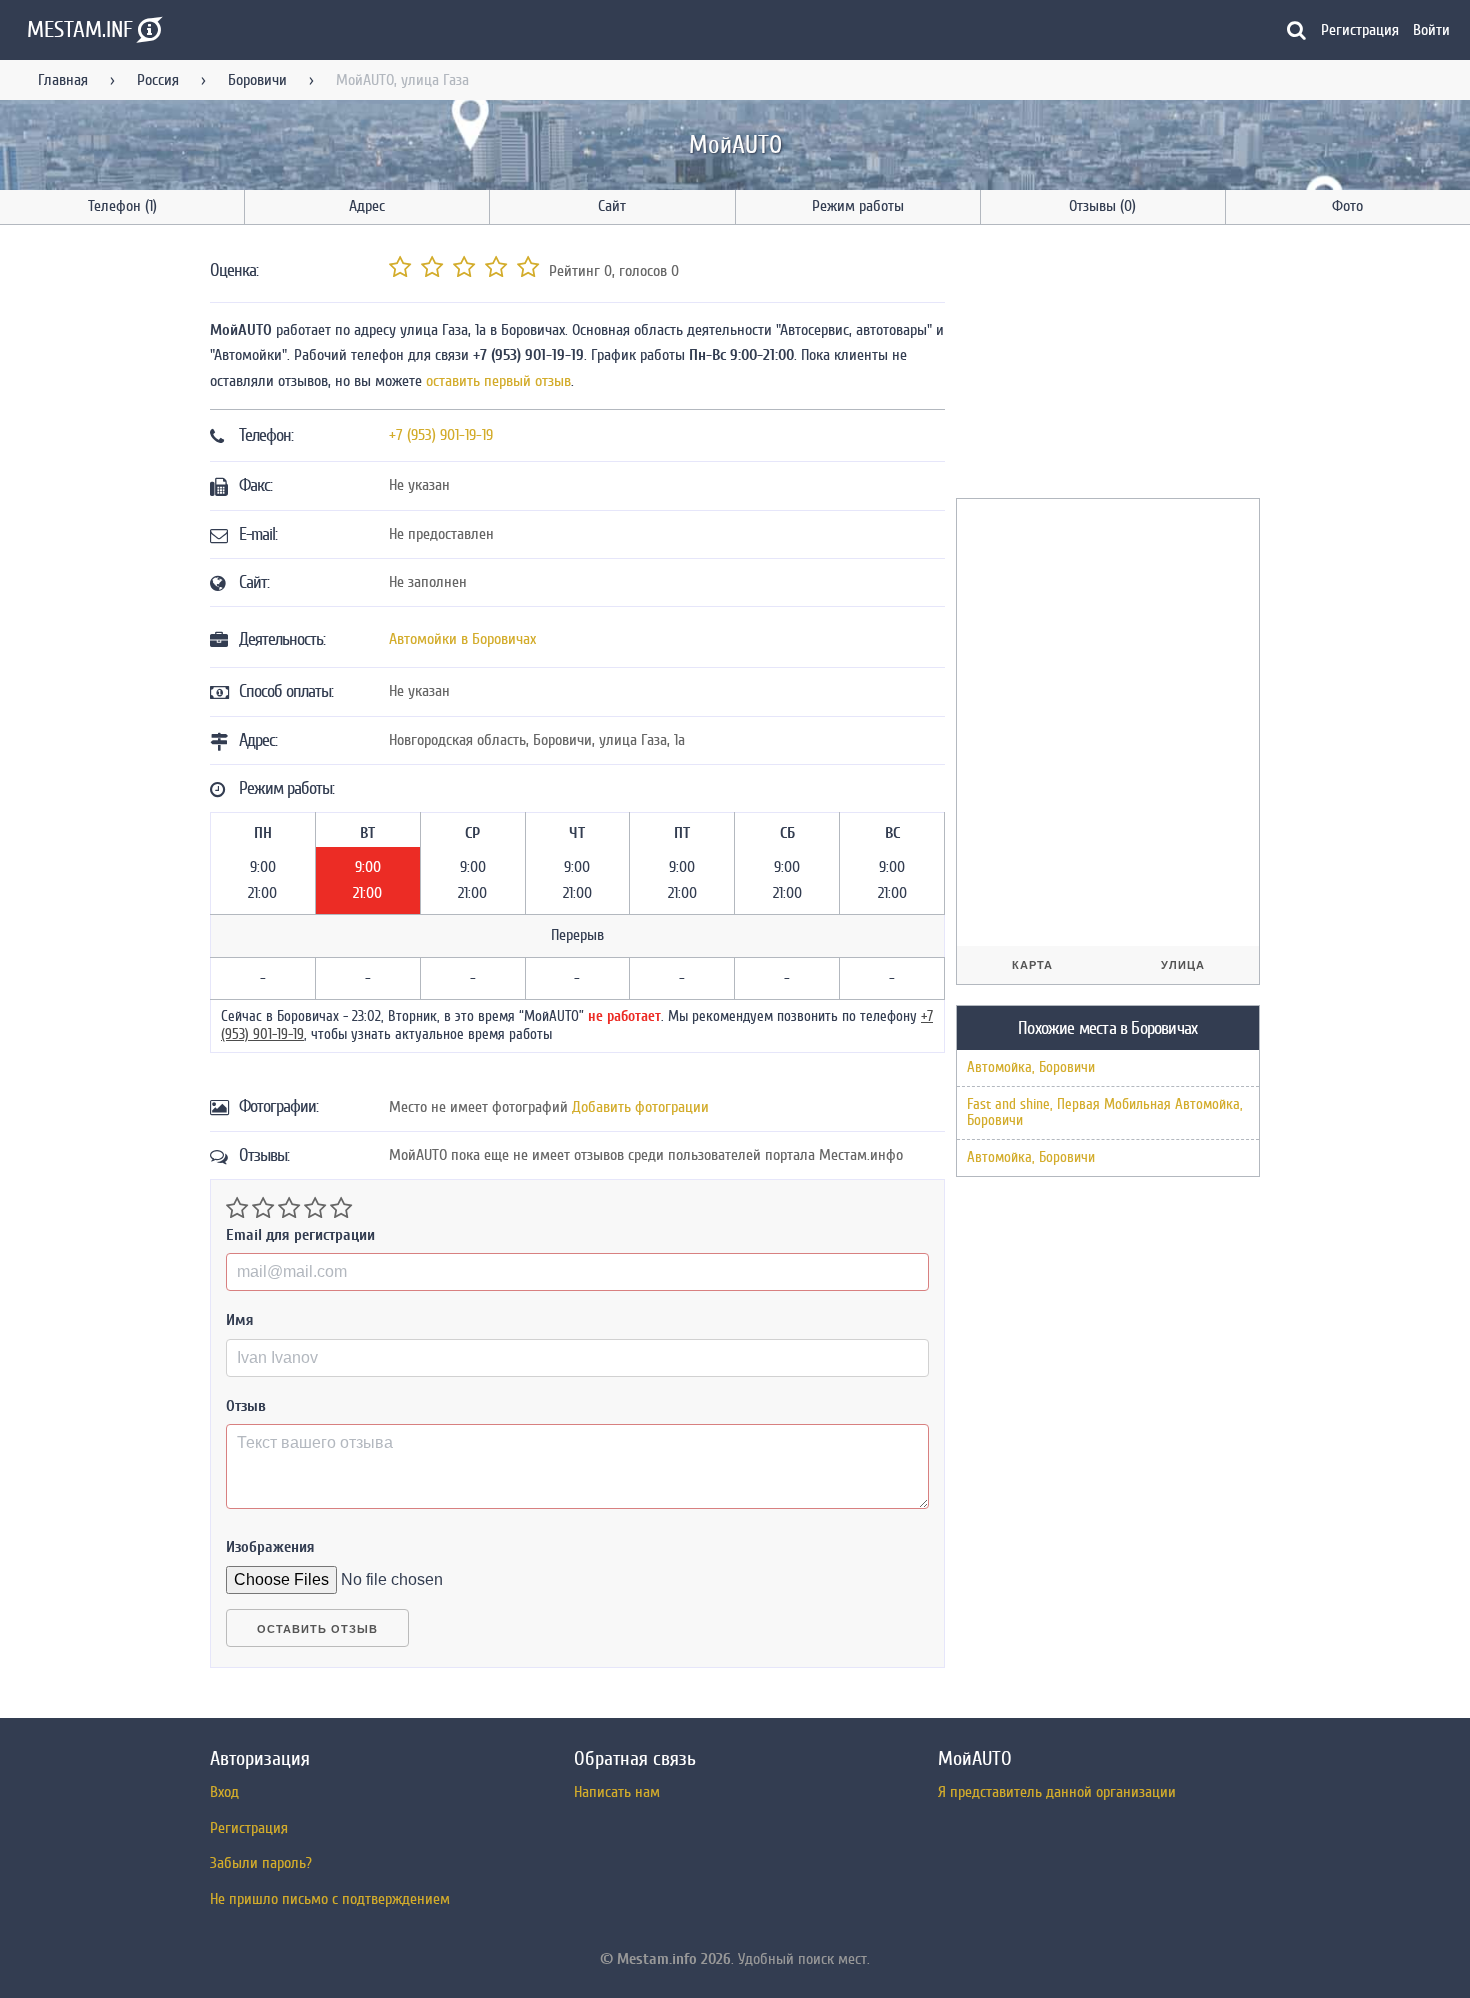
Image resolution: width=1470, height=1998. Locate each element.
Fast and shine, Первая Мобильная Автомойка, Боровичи (1105, 1112)
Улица (1183, 965)
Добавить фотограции (640, 1107)
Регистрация (1360, 30)
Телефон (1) (122, 206)
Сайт (612, 206)
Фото (1347, 206)
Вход (224, 1792)
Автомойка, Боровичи (1031, 1067)
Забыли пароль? (261, 1863)
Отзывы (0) (1102, 206)
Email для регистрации (300, 1235)
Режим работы (858, 206)
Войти (1431, 30)
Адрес (367, 206)
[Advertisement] (1106, 365)
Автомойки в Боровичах (462, 639)
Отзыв (246, 1406)
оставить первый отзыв (498, 381)
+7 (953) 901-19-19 (441, 435)
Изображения (270, 1547)
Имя (240, 1320)
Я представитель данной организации (1057, 1792)
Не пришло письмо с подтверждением (330, 1899)
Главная (63, 80)
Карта (1032, 965)
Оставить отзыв (317, 1629)
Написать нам (617, 1792)
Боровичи (257, 80)
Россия (158, 80)
